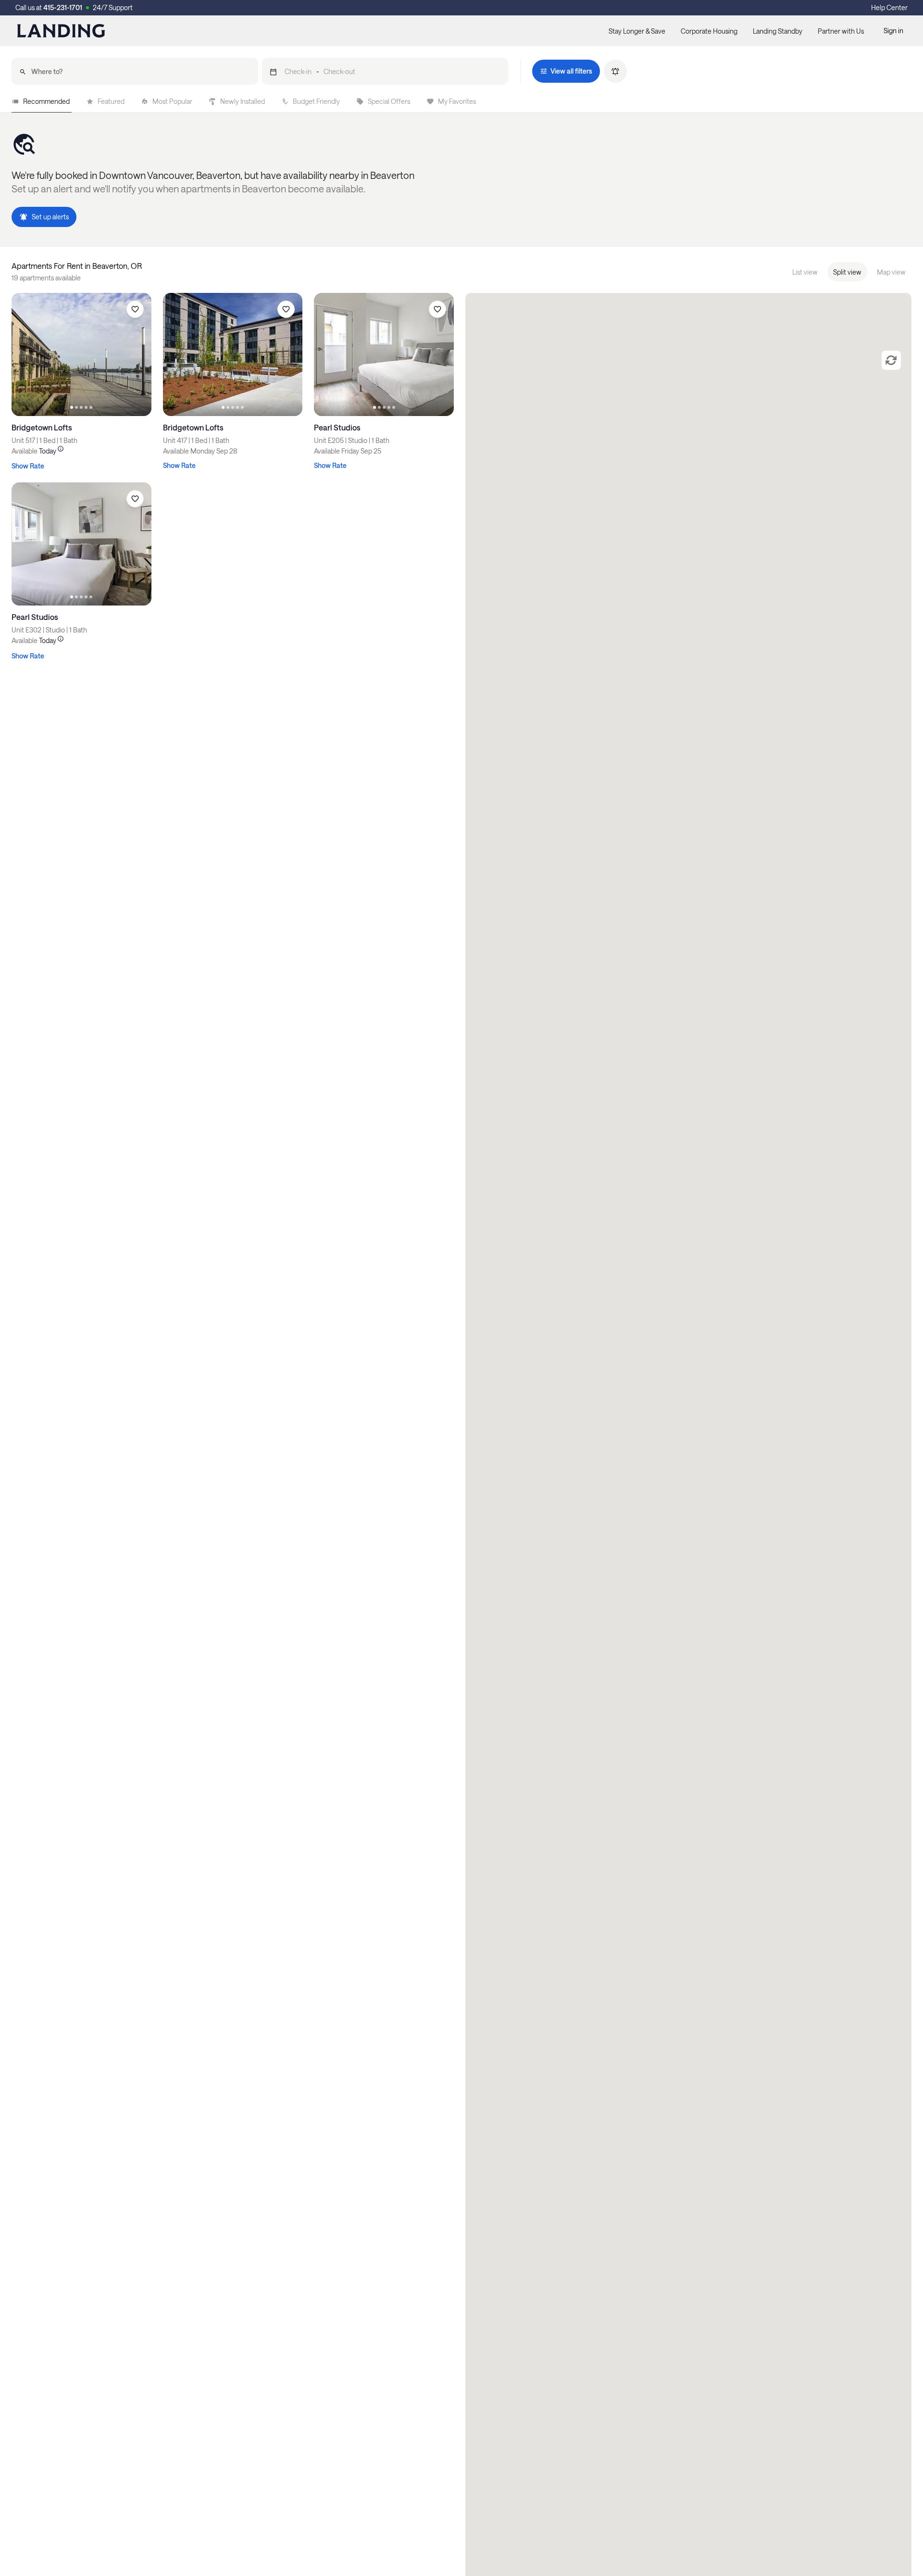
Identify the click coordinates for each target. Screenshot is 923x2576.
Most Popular (172, 101)
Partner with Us (841, 31)
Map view (891, 272)
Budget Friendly (316, 101)
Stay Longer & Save (637, 31)
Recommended (46, 101)
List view (805, 272)
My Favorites (457, 101)
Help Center (889, 7)
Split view (847, 272)
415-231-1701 (63, 7)
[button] (385, 71)
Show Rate (28, 466)
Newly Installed (243, 101)
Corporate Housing (709, 31)
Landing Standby (778, 31)
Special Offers (389, 101)
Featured (111, 101)
